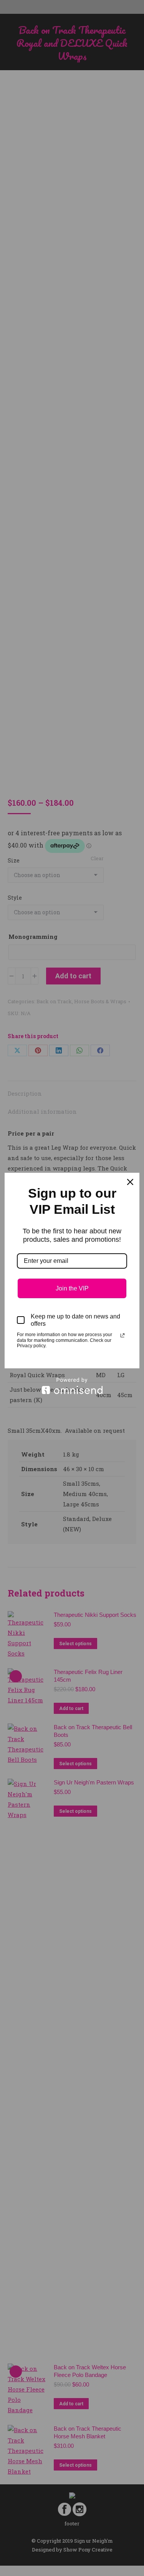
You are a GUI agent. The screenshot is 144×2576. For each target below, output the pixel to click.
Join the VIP (72, 1288)
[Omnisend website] (72, 1386)
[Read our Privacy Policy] (122, 1335)
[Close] (130, 1182)
